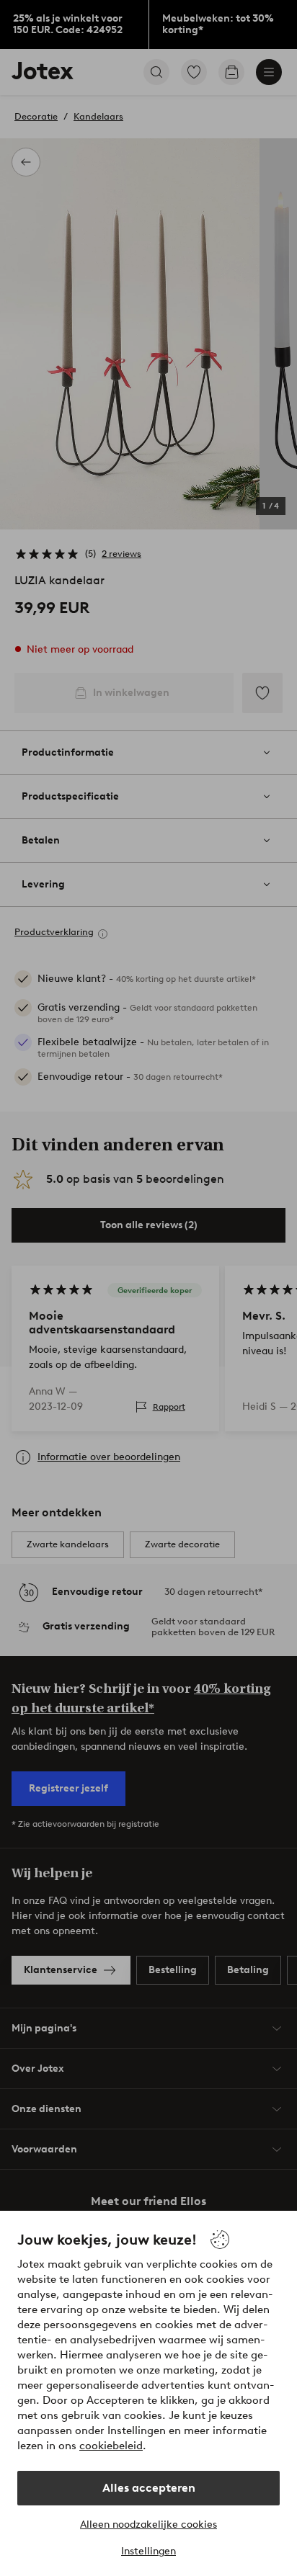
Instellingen (148, 2551)
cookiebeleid (111, 2446)
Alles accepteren (149, 2488)
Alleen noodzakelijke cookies (148, 2524)
